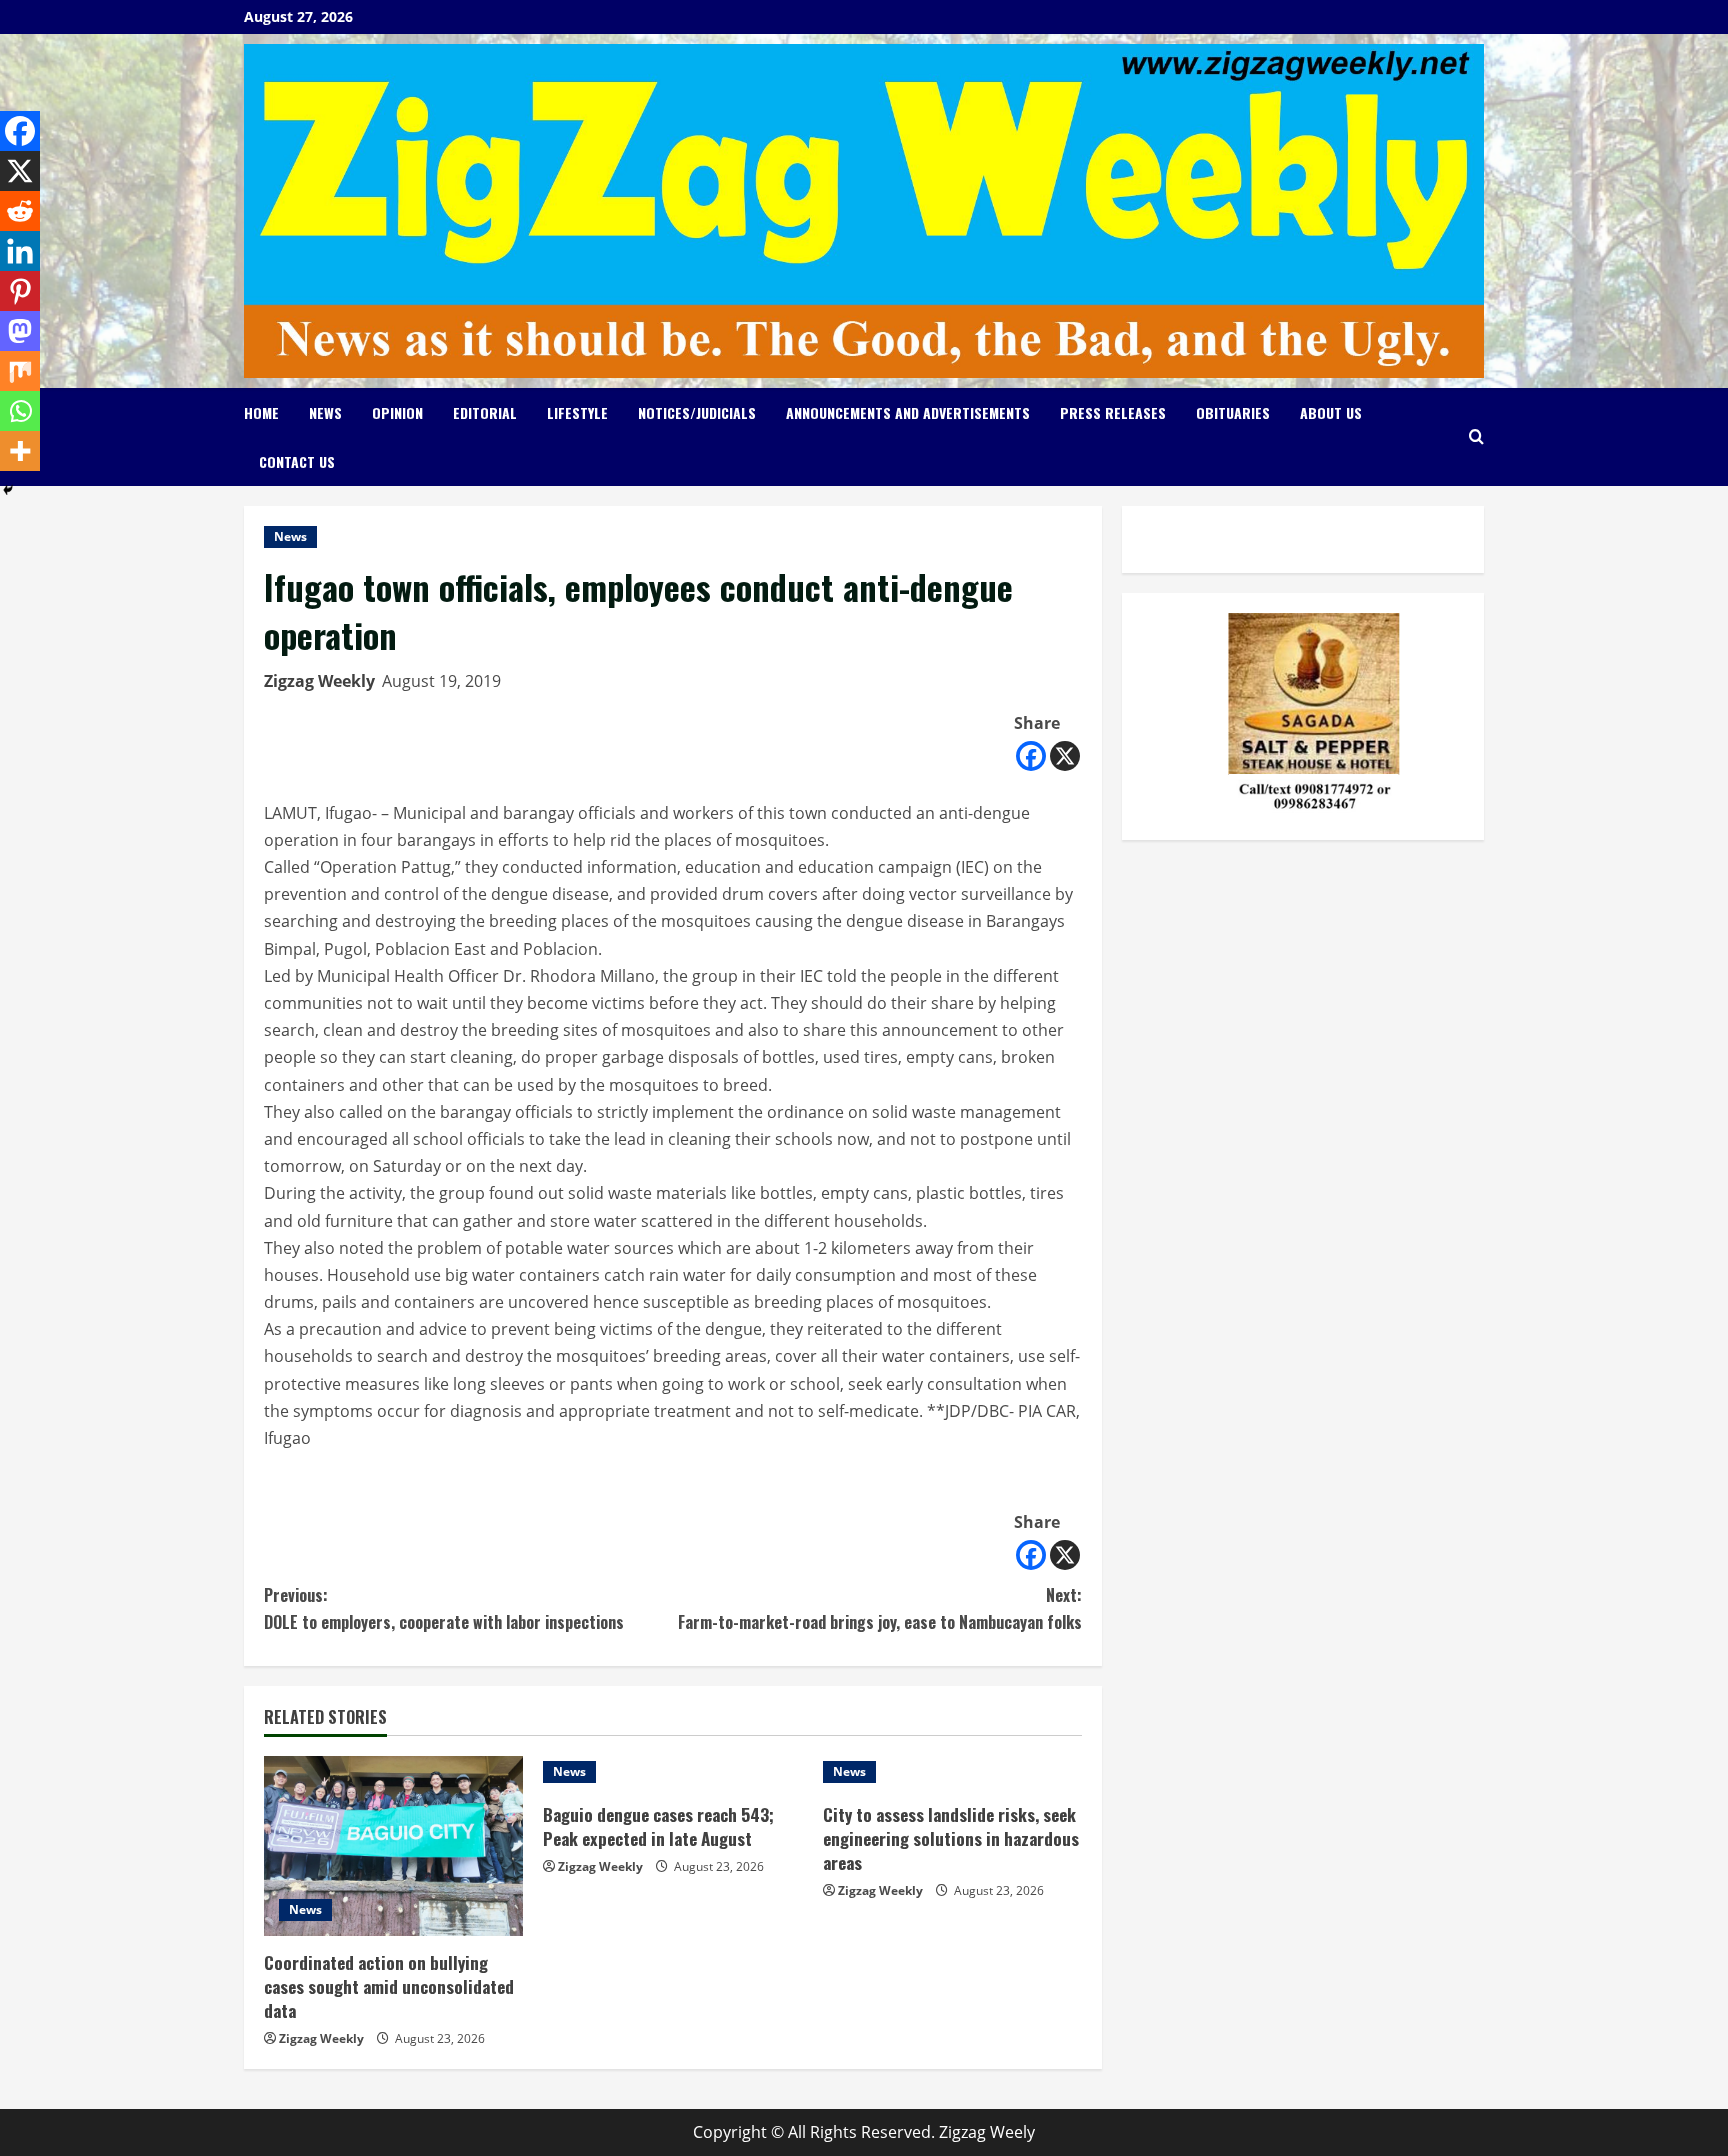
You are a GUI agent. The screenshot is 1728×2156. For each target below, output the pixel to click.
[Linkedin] (20, 251)
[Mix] (20, 371)
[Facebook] (1031, 756)
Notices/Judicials (697, 412)
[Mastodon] (20, 331)
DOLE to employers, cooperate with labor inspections (444, 1608)
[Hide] (8, 490)
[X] (1065, 756)
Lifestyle (577, 412)
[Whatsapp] (20, 411)
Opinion (397, 412)
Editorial (485, 412)
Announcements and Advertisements (908, 412)
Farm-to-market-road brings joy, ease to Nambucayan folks (880, 1608)
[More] (20, 451)
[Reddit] (20, 211)
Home (261, 412)
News (325, 412)
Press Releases (1113, 412)
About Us (1331, 412)
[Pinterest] (20, 291)
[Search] (1476, 436)
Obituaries (1233, 412)
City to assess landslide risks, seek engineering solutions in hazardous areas (951, 1838)
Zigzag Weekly (319, 681)
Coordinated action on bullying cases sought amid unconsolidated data (389, 1986)
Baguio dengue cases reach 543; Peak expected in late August (658, 1826)
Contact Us (297, 461)
